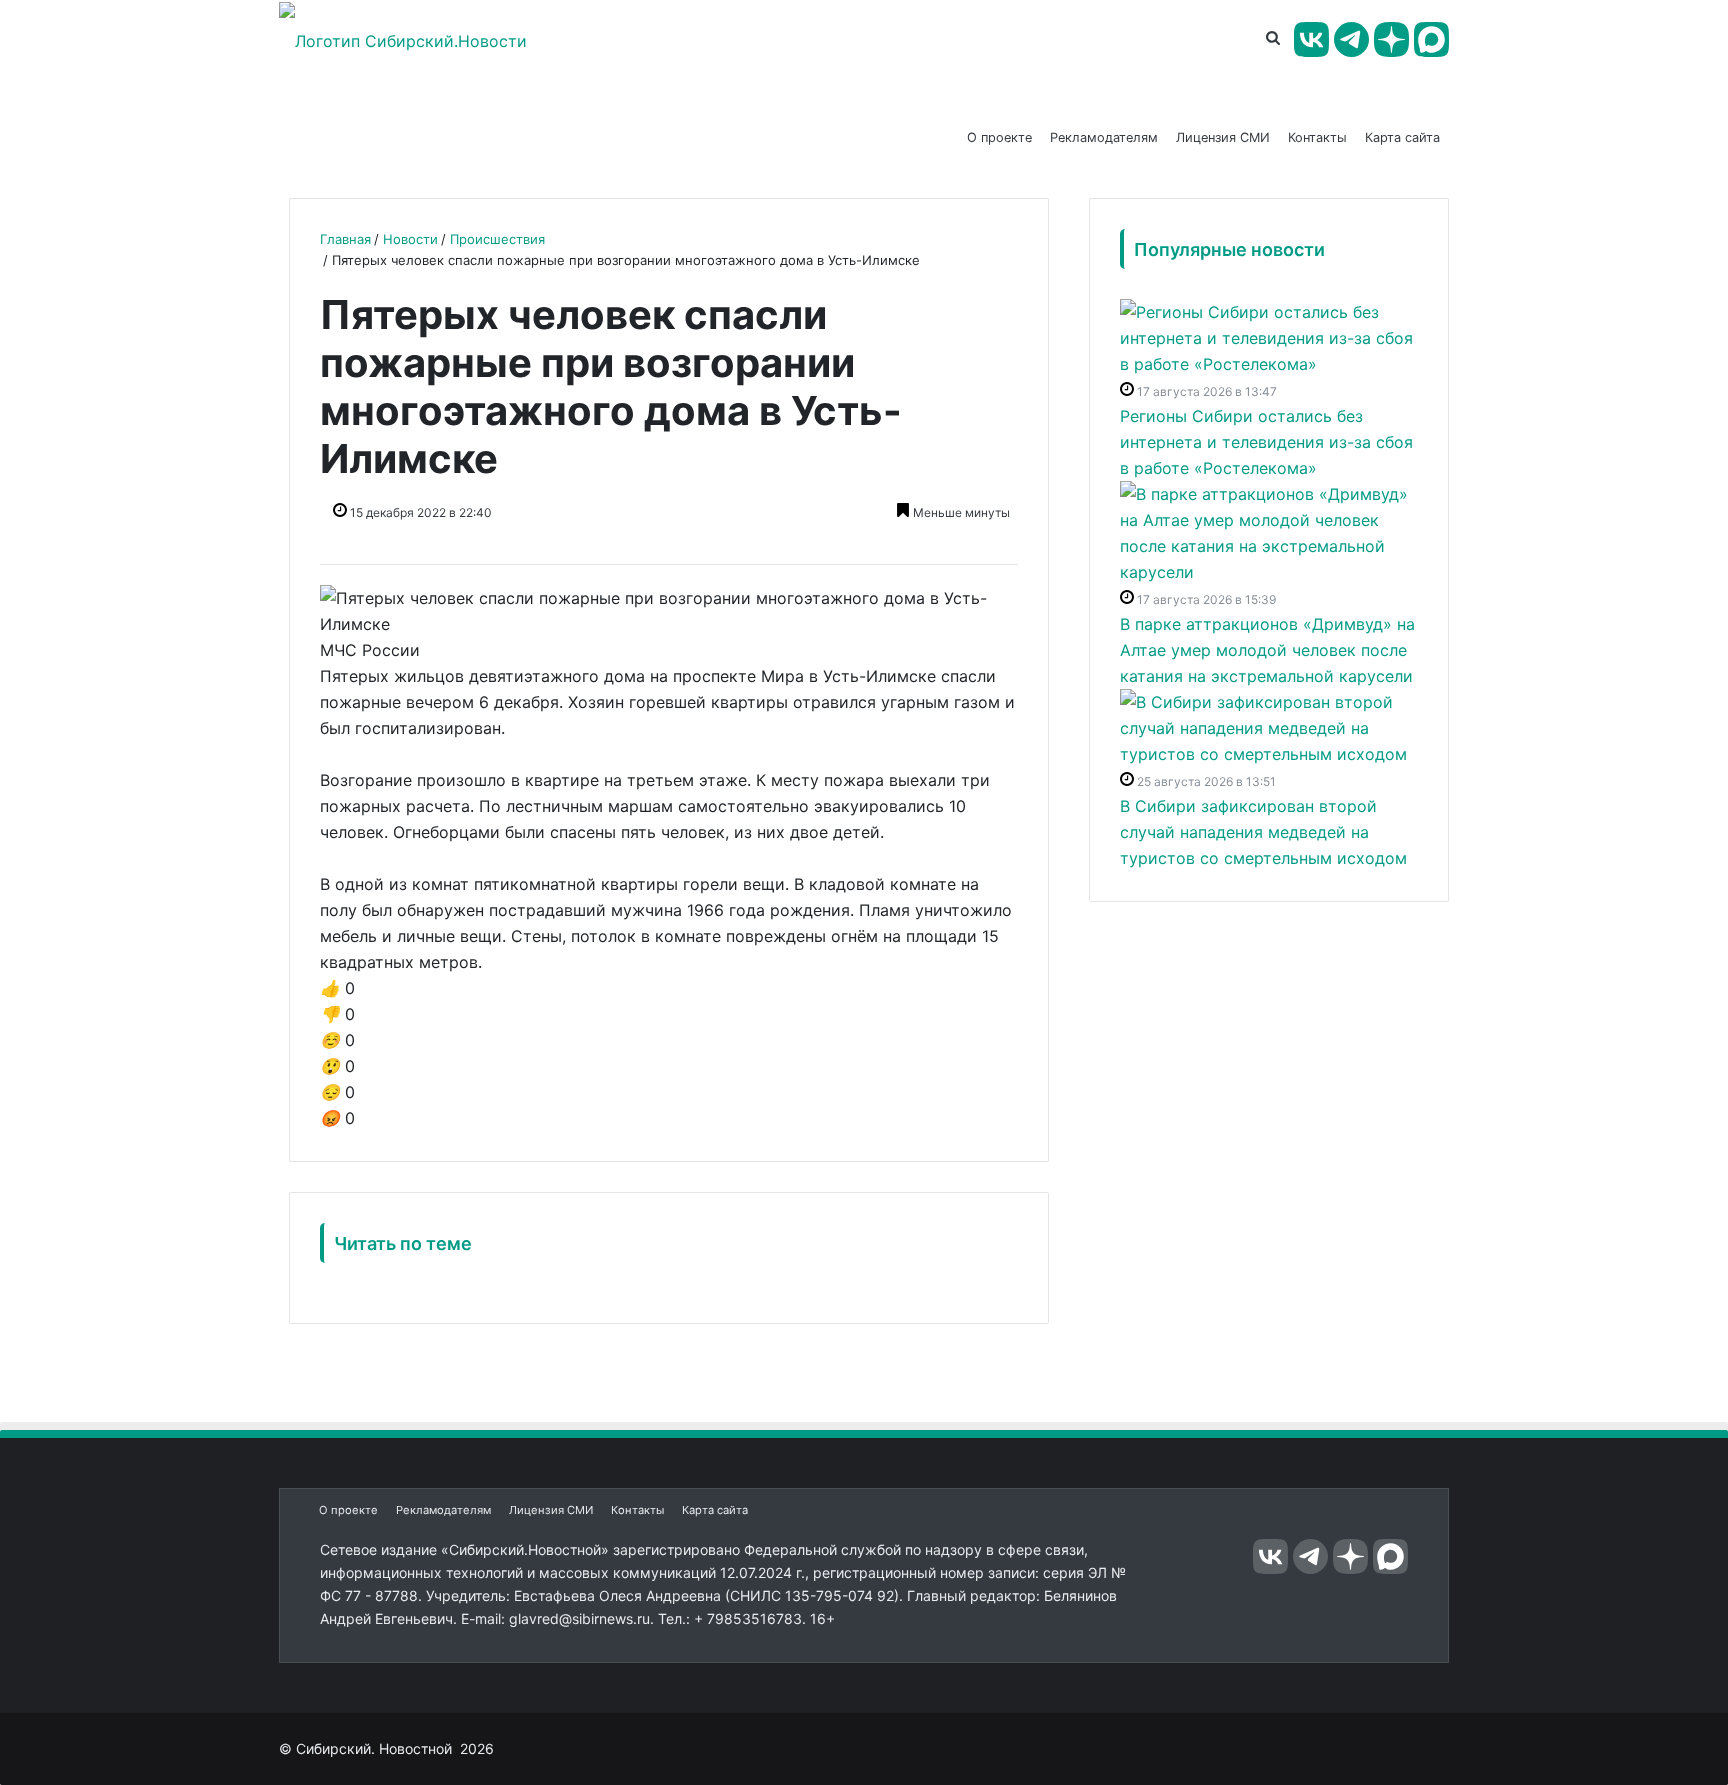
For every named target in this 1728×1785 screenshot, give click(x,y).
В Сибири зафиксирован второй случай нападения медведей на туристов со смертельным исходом (1263, 832)
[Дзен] (1391, 39)
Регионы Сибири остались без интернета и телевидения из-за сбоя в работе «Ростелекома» (1266, 442)
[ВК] (1311, 39)
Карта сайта (1402, 137)
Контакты (1317, 137)
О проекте (999, 137)
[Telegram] (1351, 39)
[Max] (1431, 39)
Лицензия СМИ (1223, 137)
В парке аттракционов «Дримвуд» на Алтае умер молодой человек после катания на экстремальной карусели (1267, 650)
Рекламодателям (1104, 137)
